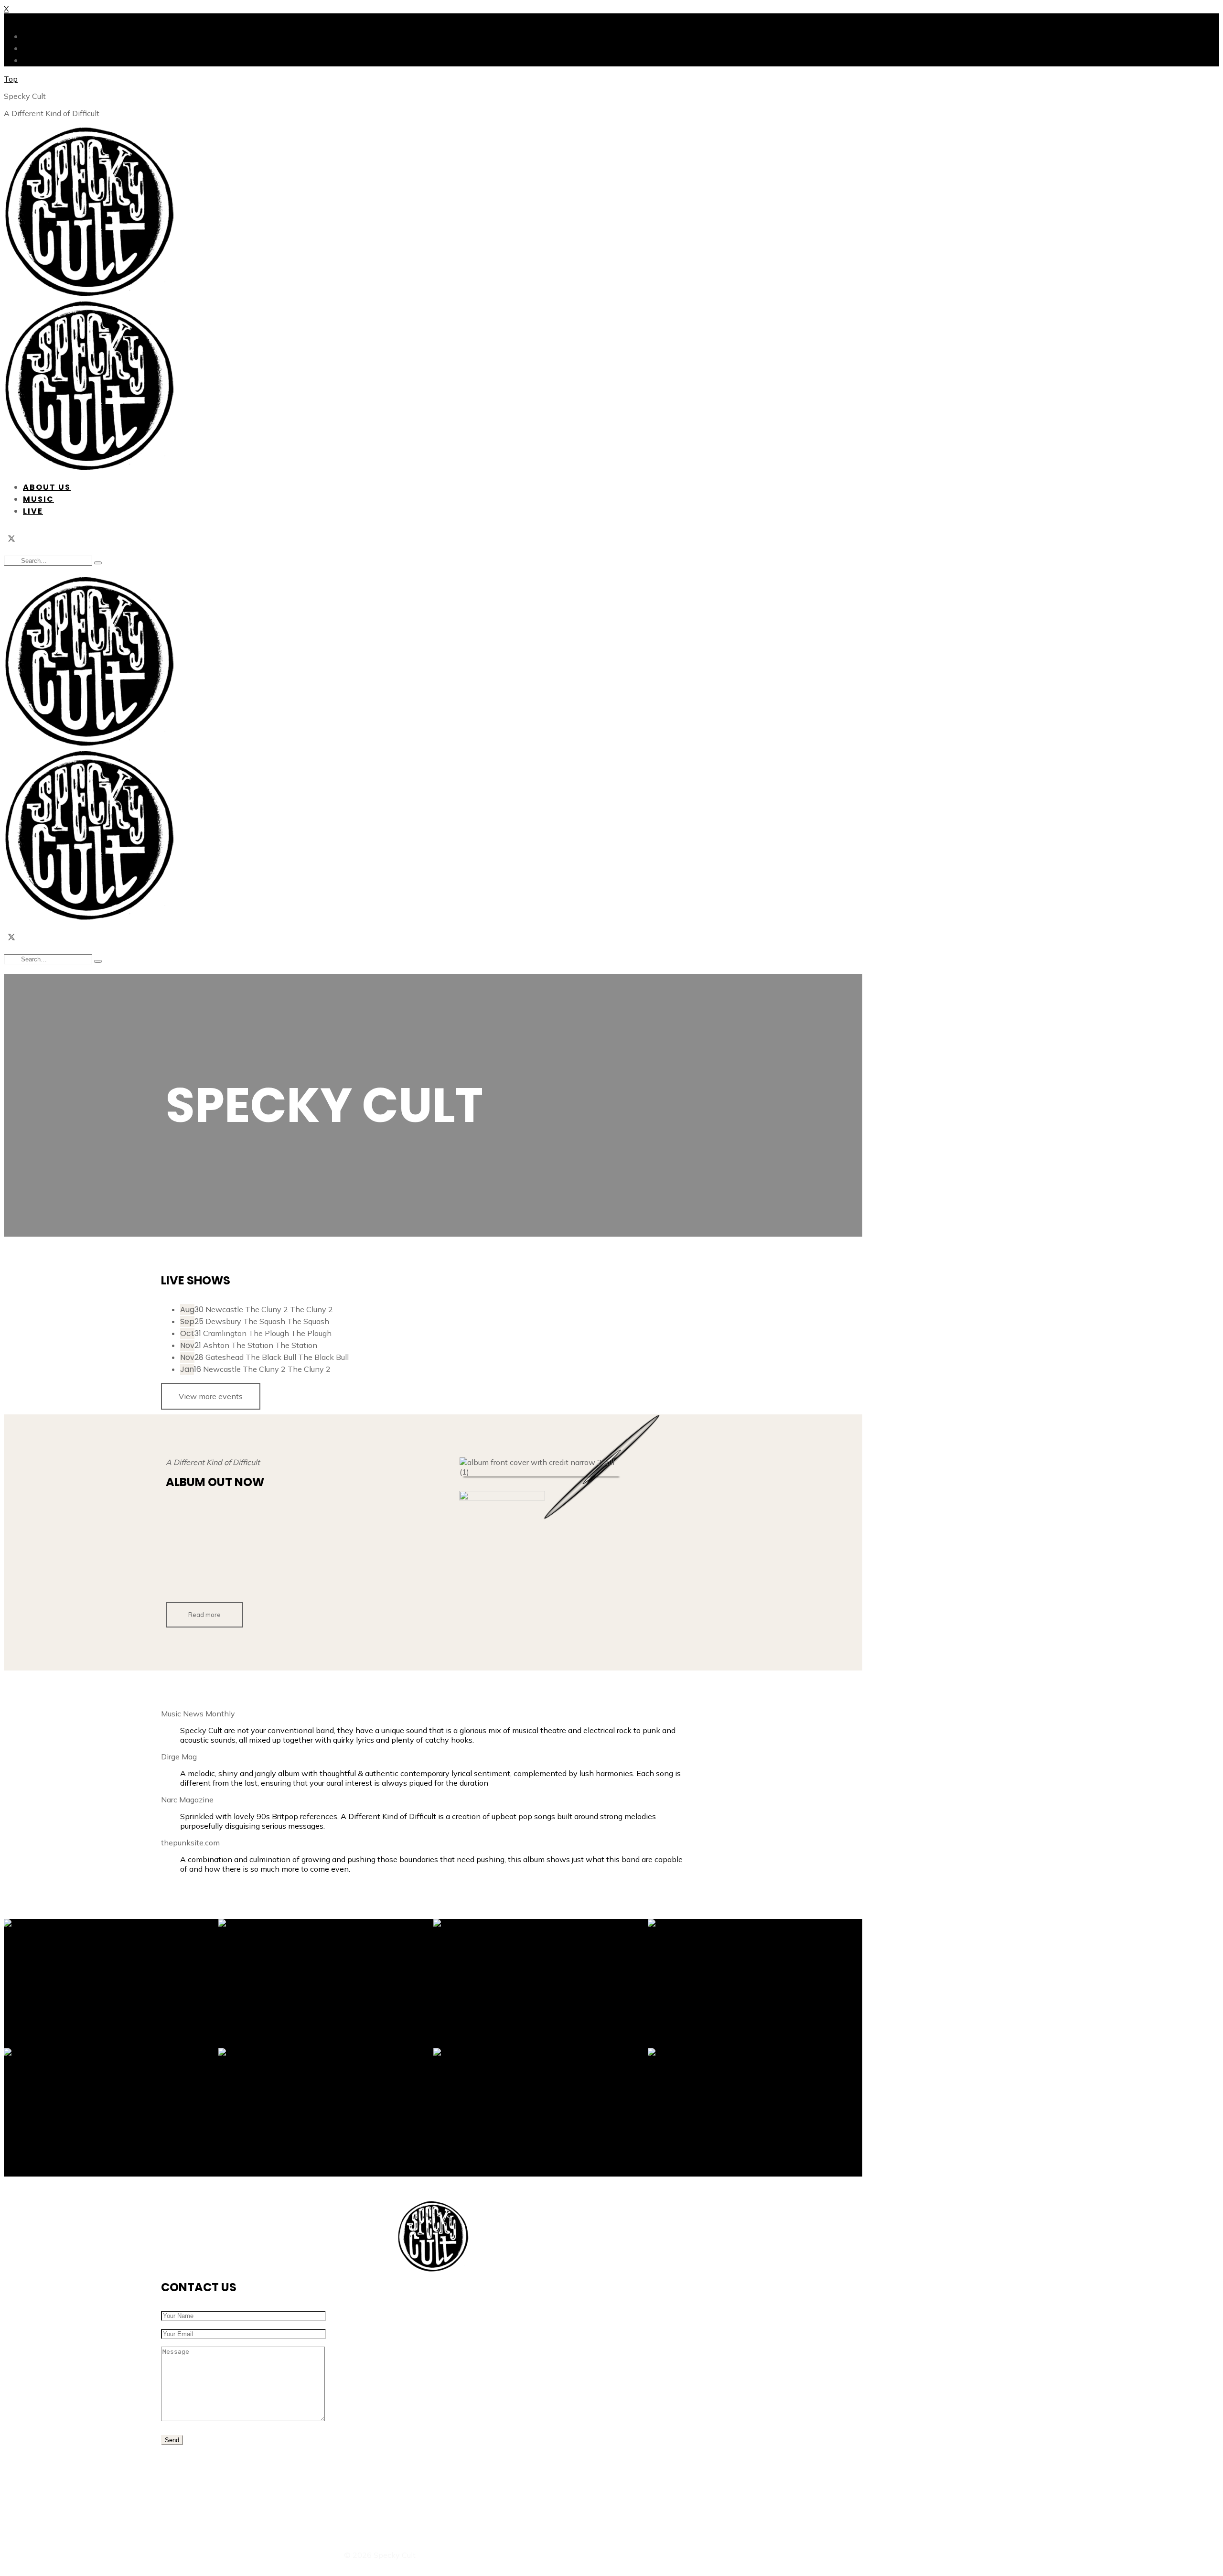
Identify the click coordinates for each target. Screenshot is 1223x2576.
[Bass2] (755, 1983)
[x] (11, 540)
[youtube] (482, 2510)
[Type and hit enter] (98, 563)
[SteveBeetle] (326, 2113)
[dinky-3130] (541, 1983)
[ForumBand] (111, 2113)
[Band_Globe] (111, 1983)
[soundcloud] (512, 2510)
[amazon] (242, 1570)
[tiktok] (57, 540)
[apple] (212, 1570)
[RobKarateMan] (326, 1983)
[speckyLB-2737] (541, 2113)
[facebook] (42, 540)
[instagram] (27, 540)
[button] (204, 1615)
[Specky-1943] (755, 2113)
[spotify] (181, 1570)
